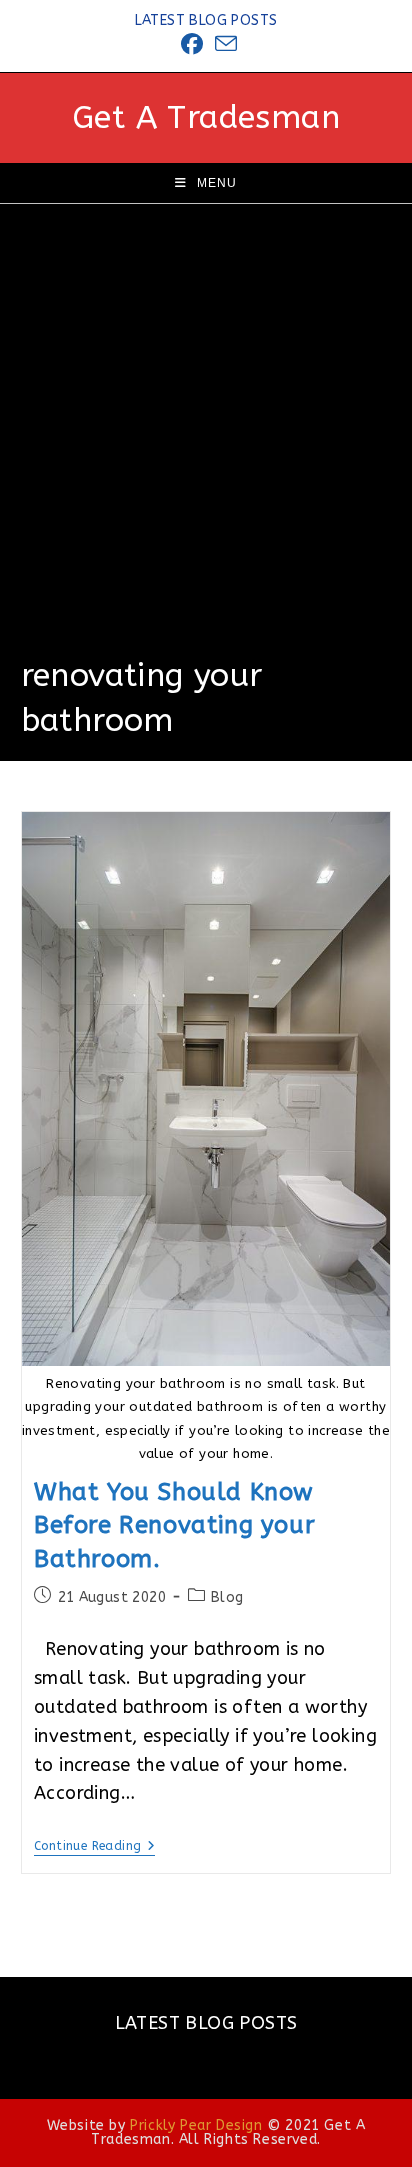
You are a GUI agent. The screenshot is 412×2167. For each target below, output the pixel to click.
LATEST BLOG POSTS (206, 20)
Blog (227, 1597)
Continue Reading (94, 1847)
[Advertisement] (206, 438)
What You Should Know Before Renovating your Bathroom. (174, 1525)
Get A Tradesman (206, 117)
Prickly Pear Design (196, 2125)
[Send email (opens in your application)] (223, 44)
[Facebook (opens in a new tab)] (192, 44)
